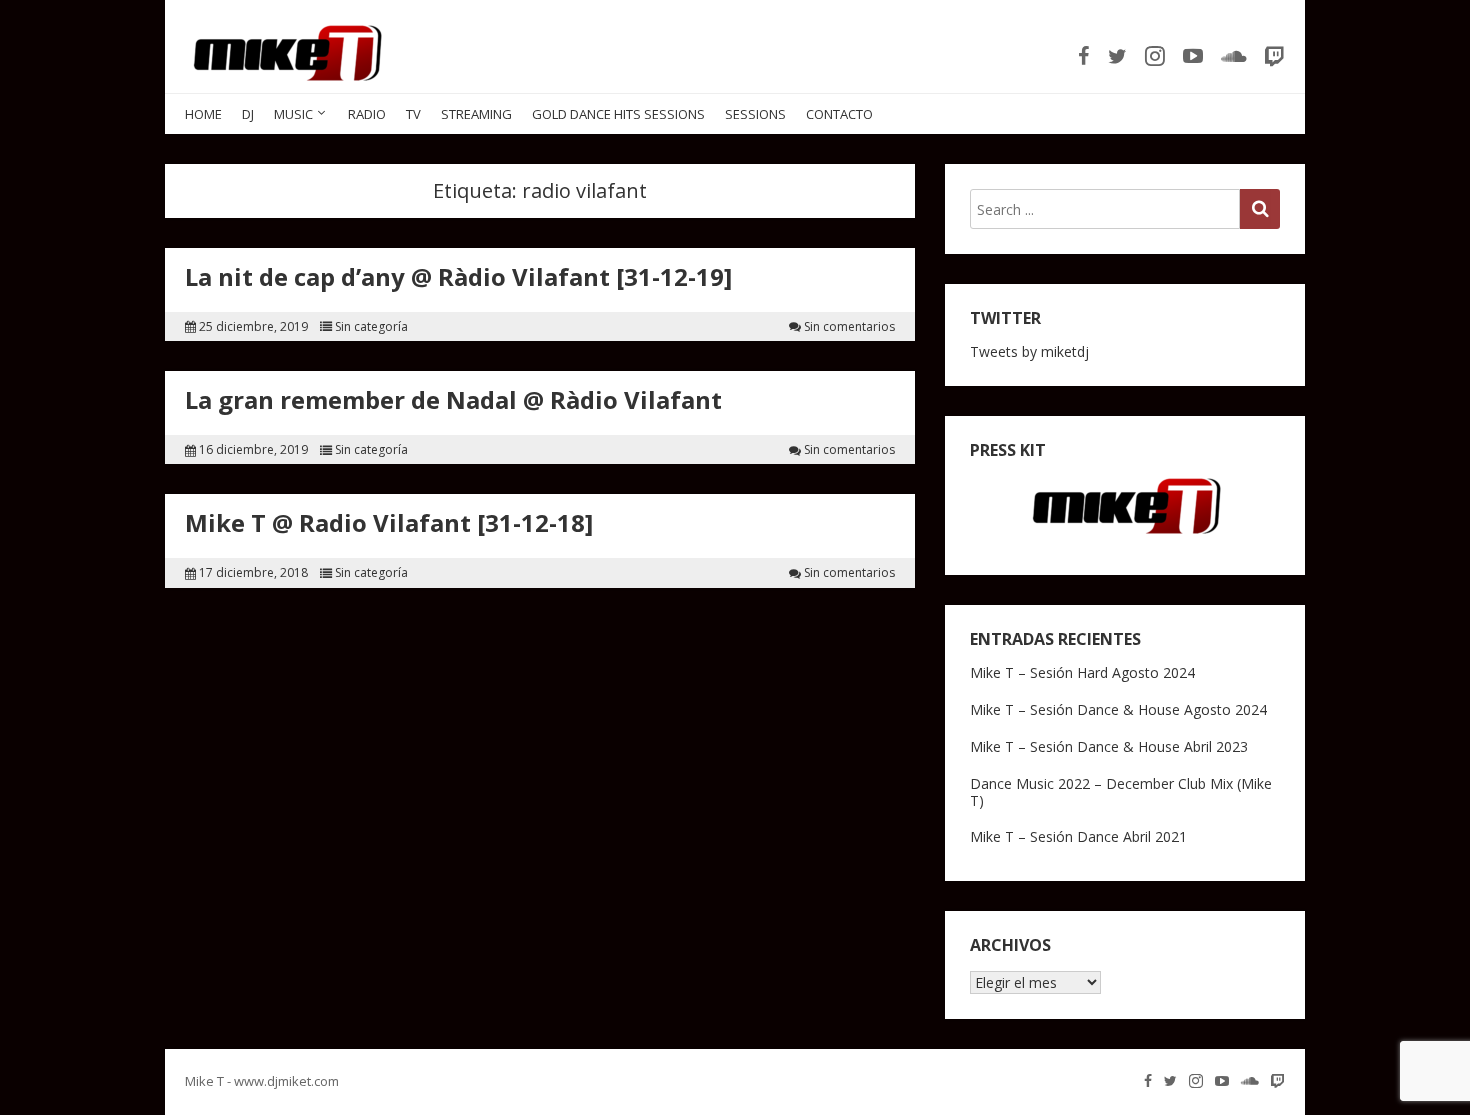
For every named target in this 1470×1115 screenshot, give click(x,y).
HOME (203, 114)
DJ (248, 114)
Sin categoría (371, 327)
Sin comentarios (849, 327)
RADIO (367, 114)
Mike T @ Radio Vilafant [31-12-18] (389, 522)
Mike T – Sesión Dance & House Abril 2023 (1109, 746)
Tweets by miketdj (1029, 351)
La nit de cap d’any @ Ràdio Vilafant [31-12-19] (458, 276)
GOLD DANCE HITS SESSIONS (618, 114)
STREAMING (476, 114)
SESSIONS (755, 114)
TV (413, 114)
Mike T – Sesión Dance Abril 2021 (1078, 836)
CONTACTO (839, 114)
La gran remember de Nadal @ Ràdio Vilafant (453, 399)
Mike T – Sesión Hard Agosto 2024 (1082, 672)
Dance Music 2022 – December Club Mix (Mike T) (1121, 792)
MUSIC (293, 114)
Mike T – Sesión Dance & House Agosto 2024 (1118, 709)
